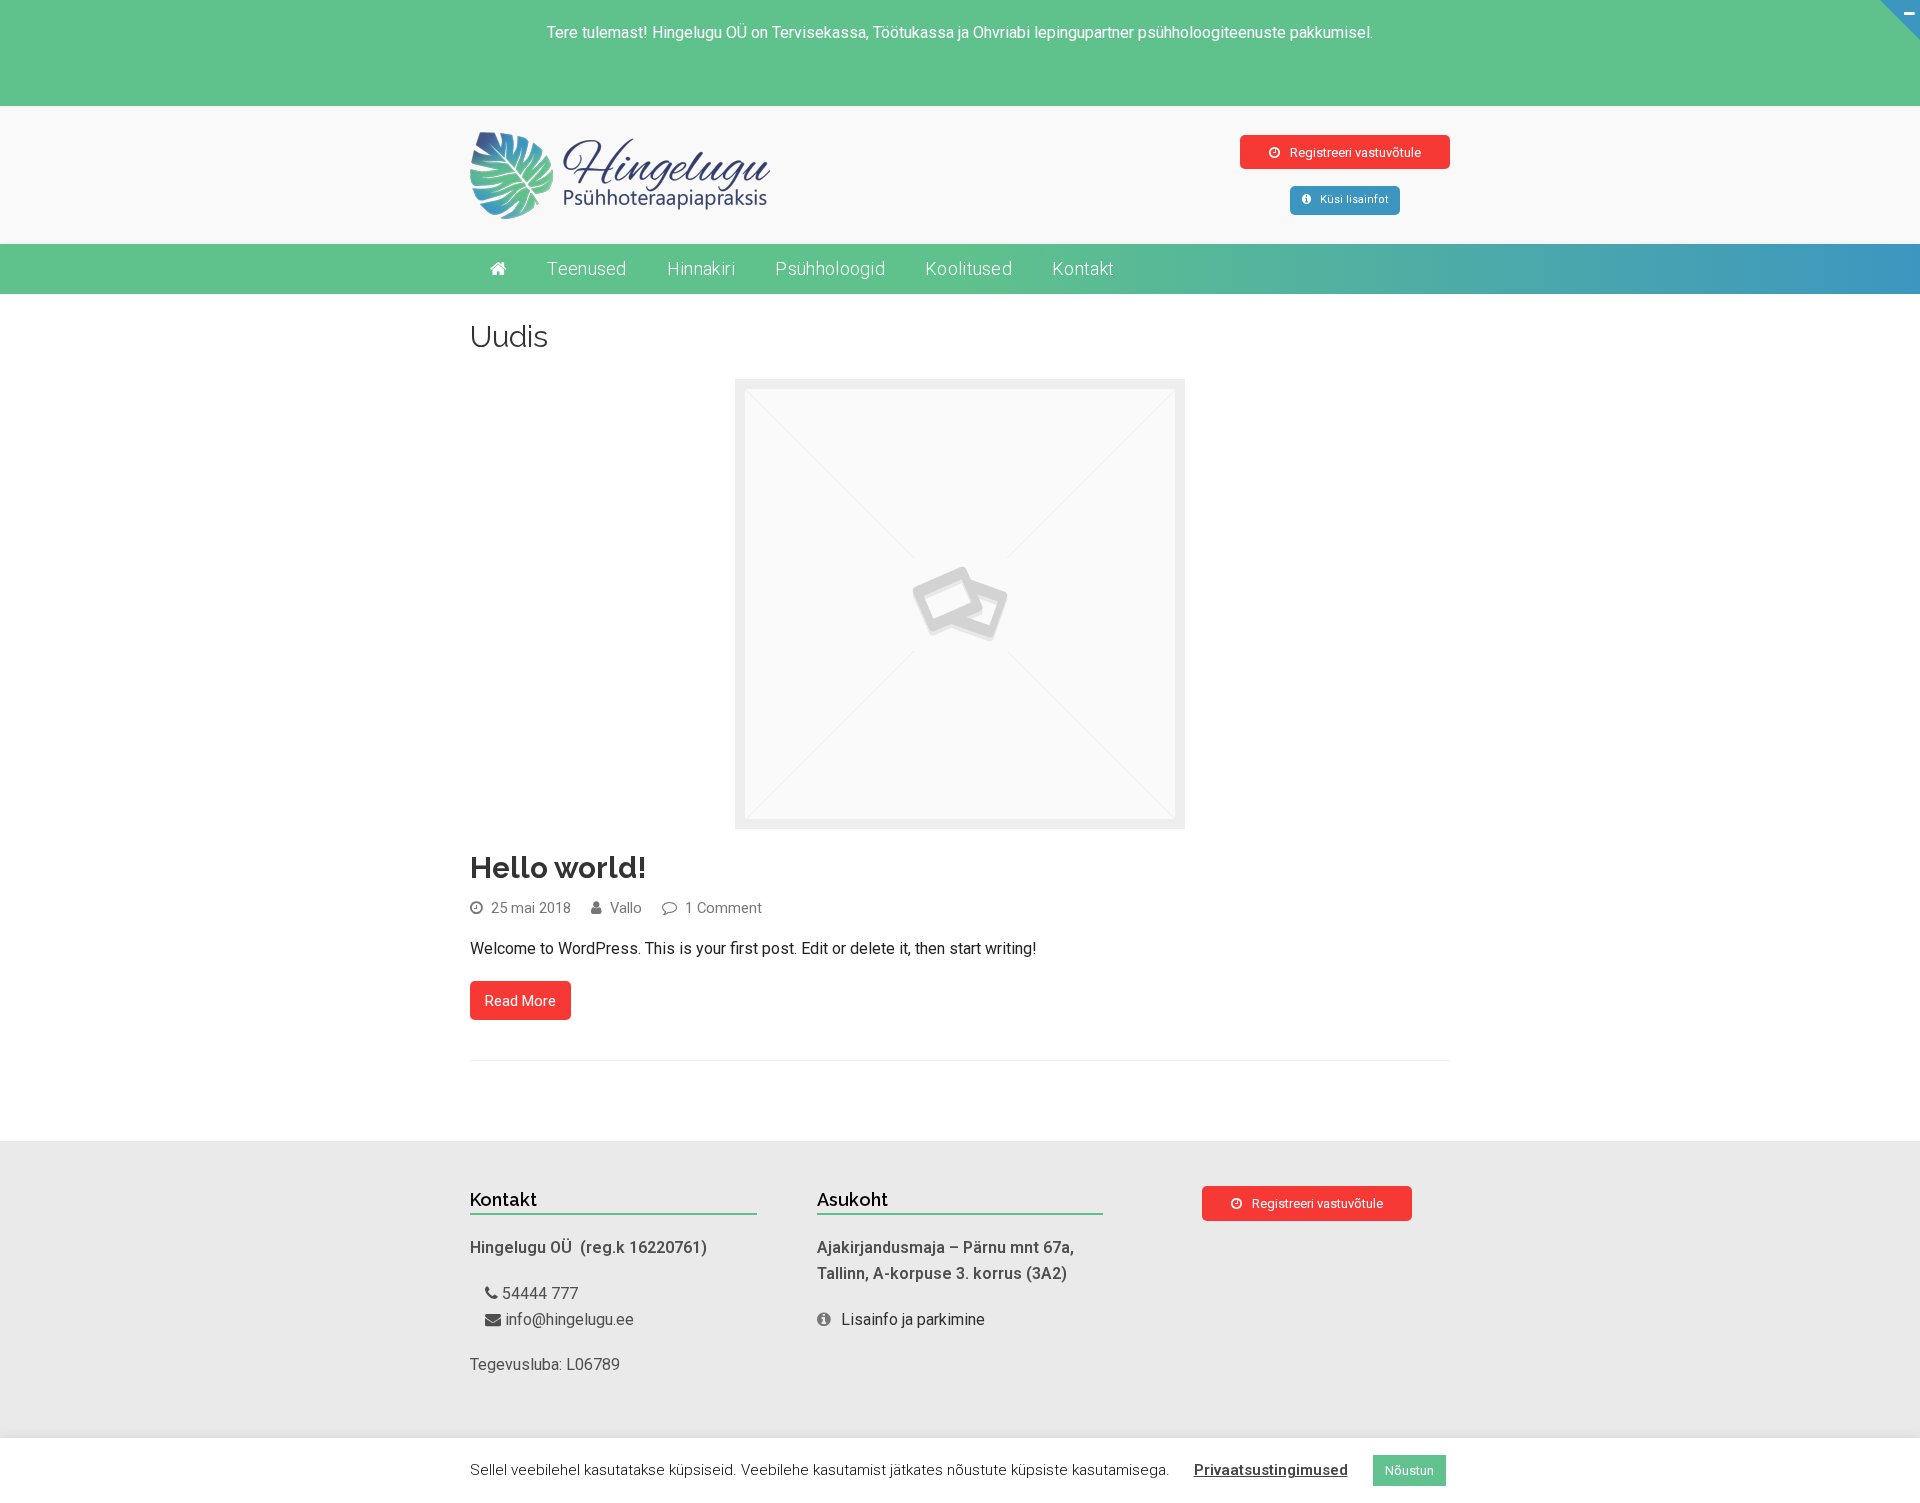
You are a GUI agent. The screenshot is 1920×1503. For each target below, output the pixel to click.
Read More (520, 1001)
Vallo (626, 908)
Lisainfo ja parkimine (913, 1319)
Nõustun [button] (1409, 1470)
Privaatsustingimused (1271, 1470)
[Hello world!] (960, 815)
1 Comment (723, 908)
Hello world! (558, 867)
